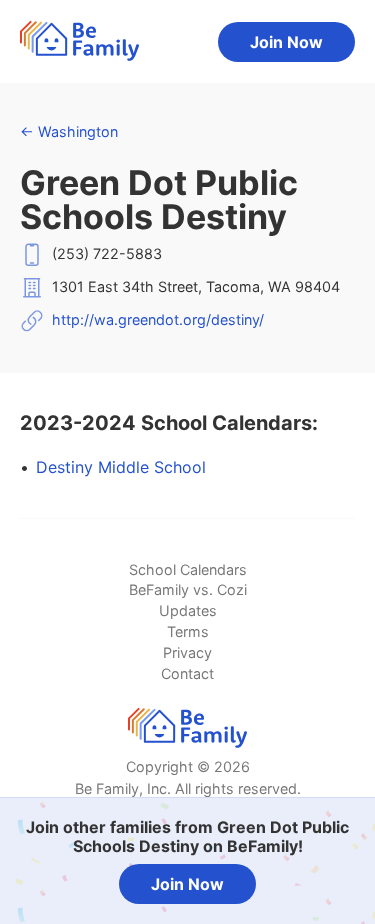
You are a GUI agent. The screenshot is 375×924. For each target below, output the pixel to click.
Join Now (286, 42)
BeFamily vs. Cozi (188, 589)
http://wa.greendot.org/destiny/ (158, 319)
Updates (188, 610)
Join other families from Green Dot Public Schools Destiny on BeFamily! (187, 836)
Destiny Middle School (121, 467)
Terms (188, 631)
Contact (187, 673)
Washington (69, 131)
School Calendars (188, 569)
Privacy (187, 652)
